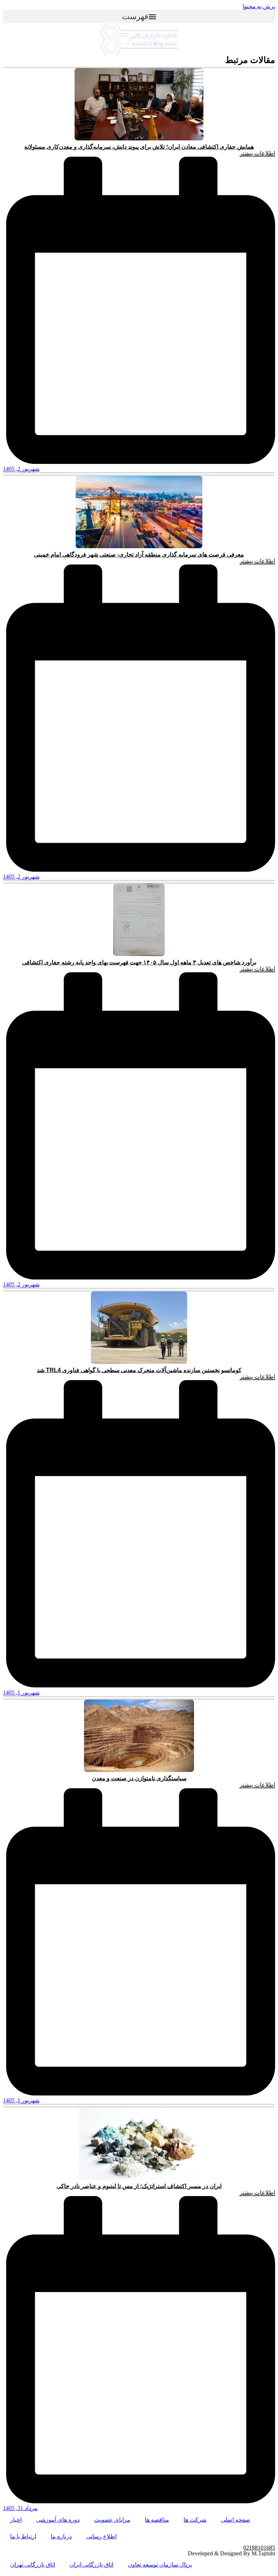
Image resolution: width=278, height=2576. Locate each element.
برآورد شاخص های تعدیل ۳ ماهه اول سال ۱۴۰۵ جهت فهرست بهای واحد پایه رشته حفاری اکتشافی (139, 962)
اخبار (16, 2520)
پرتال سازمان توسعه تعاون (160, 2565)
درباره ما (61, 2536)
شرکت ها (195, 2520)
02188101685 (259, 2548)
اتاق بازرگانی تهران (33, 2565)
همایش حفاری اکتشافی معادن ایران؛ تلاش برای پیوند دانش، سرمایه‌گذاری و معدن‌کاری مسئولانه (139, 147)
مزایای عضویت (112, 2520)
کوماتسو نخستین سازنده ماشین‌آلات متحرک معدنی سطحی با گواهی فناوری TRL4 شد (139, 1370)
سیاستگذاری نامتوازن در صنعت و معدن (139, 1778)
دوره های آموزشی (58, 2520)
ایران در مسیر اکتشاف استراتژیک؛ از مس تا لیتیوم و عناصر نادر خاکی (139, 2186)
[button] (139, 16)
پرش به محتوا (259, 6)
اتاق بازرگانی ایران (91, 2565)
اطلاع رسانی (101, 2536)
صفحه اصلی (235, 2520)
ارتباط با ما (23, 2536)
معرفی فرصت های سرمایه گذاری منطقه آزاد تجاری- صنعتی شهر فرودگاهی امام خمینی (139, 555)
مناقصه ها (157, 2520)
